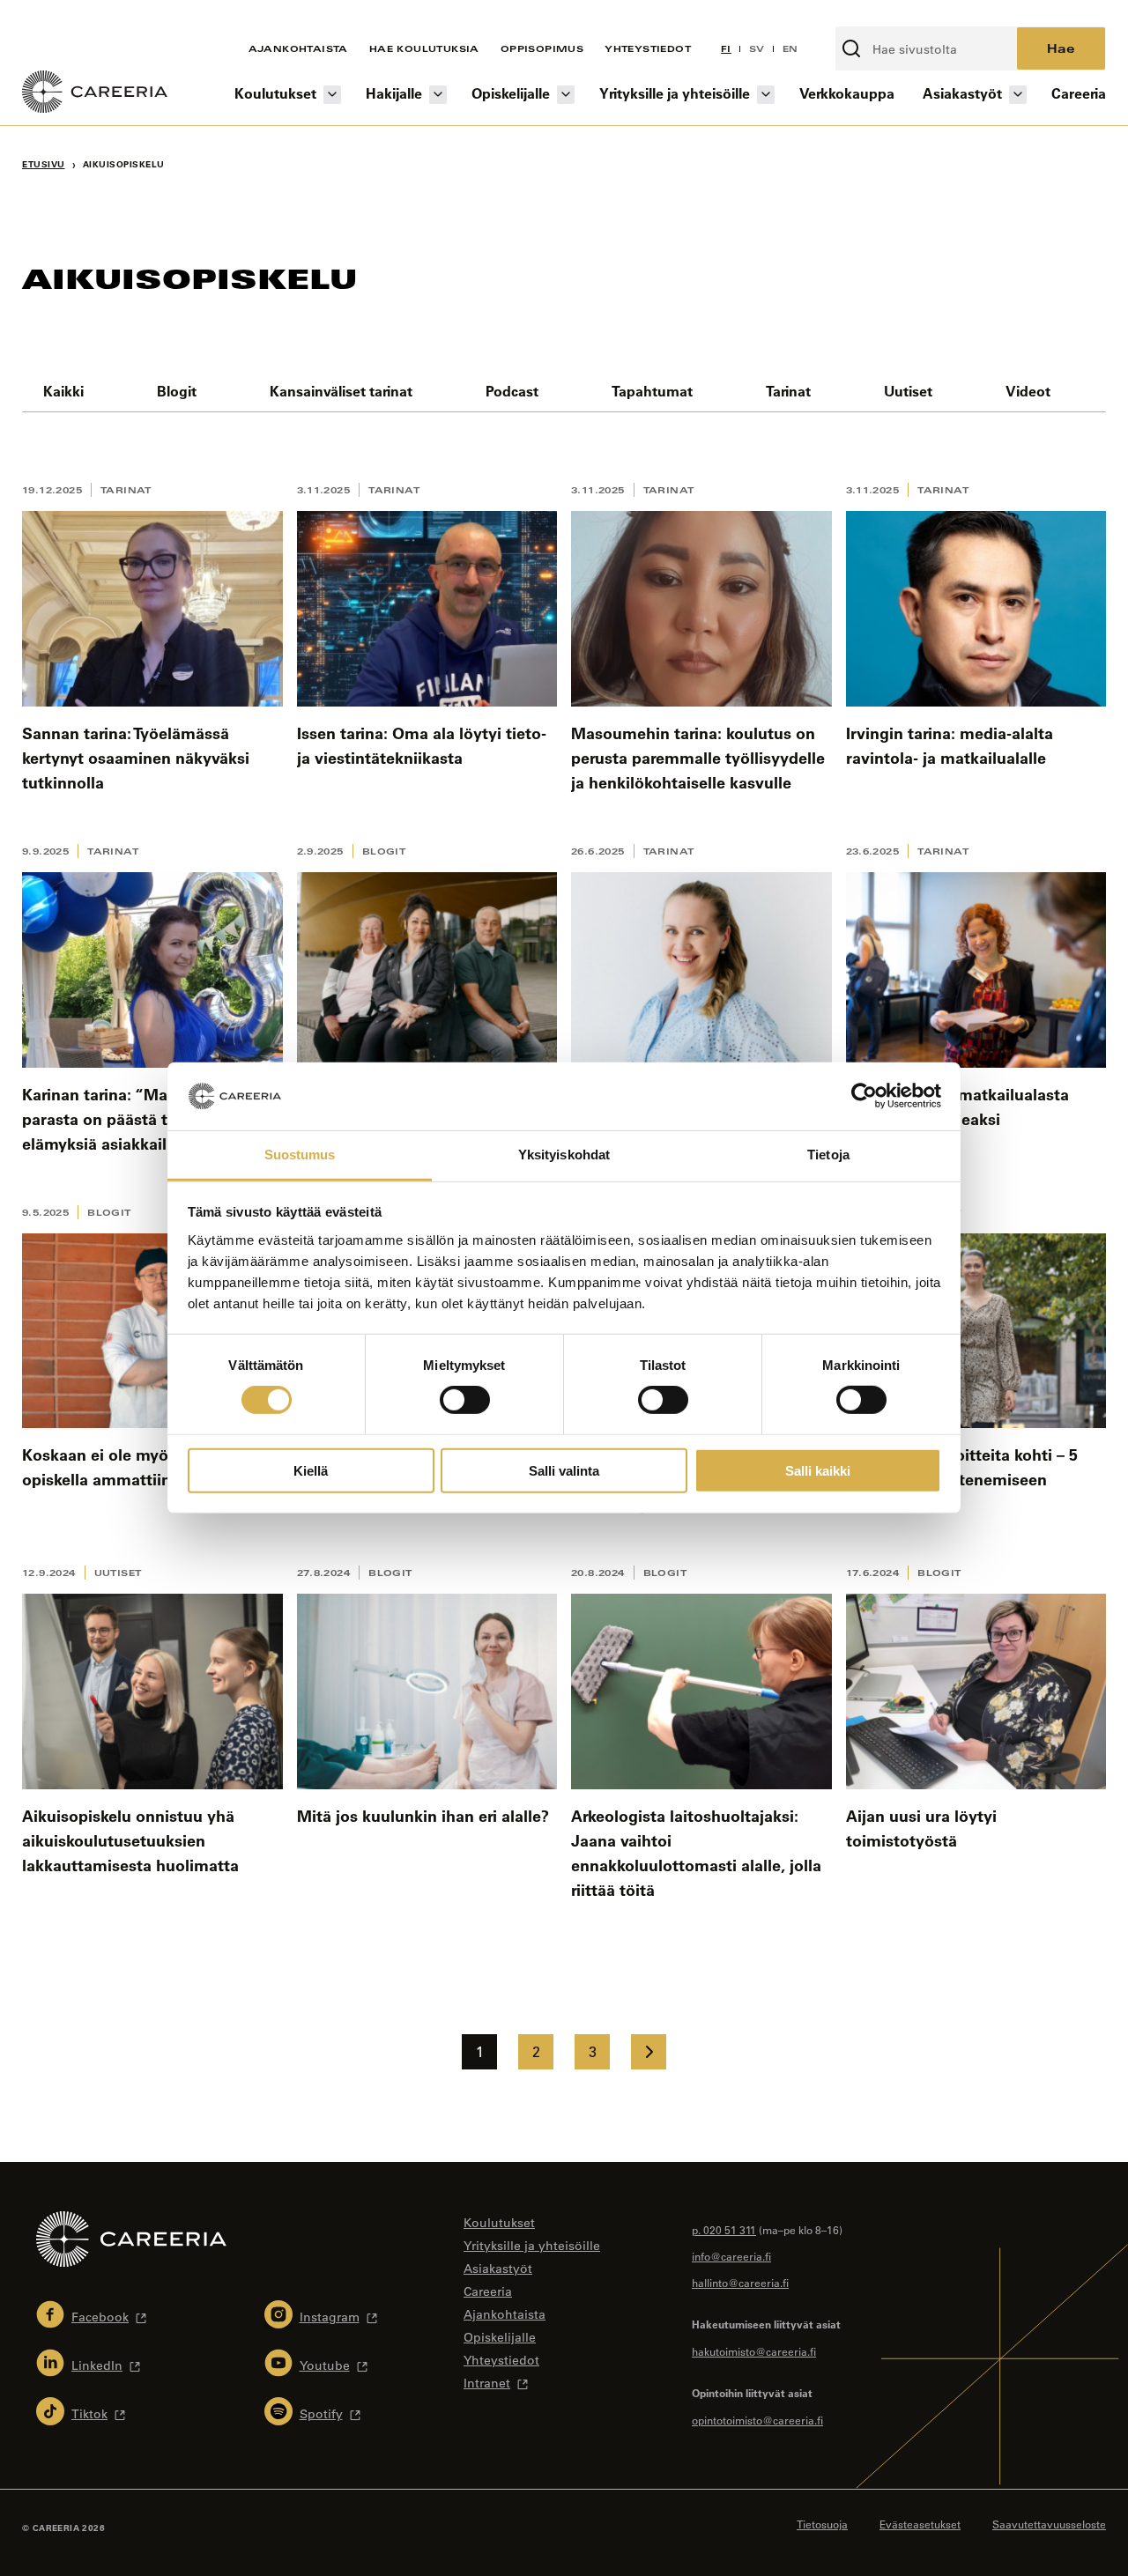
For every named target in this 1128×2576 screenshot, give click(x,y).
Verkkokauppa (847, 93)
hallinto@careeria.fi (740, 2283)
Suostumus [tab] (300, 1155)
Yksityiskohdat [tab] (564, 1155)
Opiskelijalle (511, 93)
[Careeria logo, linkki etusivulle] (95, 94)
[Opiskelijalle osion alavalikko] (566, 95)
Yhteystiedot (648, 48)
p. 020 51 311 (724, 2230)
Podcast (512, 391)
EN (790, 48)
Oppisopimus (542, 48)
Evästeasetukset (920, 2524)
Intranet (487, 2383)
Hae (1061, 48)
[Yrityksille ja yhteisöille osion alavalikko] (766, 95)
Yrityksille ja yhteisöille (675, 93)
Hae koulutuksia (424, 48)
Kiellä (311, 1470)
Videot (1028, 391)
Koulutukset (275, 93)
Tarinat (788, 391)
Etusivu (44, 164)
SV (757, 48)
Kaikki (63, 391)
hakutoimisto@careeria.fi (754, 2351)
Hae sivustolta (882, 17)
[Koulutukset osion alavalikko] (332, 95)
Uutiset (908, 391)
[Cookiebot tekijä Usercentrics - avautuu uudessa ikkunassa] (864, 1096)
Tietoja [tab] (828, 1155)
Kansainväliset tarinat (341, 391)
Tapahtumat (652, 391)
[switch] (465, 1400)
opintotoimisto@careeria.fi (757, 2420)
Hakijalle (394, 93)
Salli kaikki (818, 1470)
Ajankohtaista (298, 48)
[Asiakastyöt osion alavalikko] (1018, 95)
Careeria (1079, 93)
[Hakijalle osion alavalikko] (438, 95)
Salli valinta (564, 1470)
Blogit (177, 391)
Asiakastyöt (962, 93)
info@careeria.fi (731, 2256)
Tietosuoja (822, 2524)
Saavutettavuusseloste (1049, 2524)
